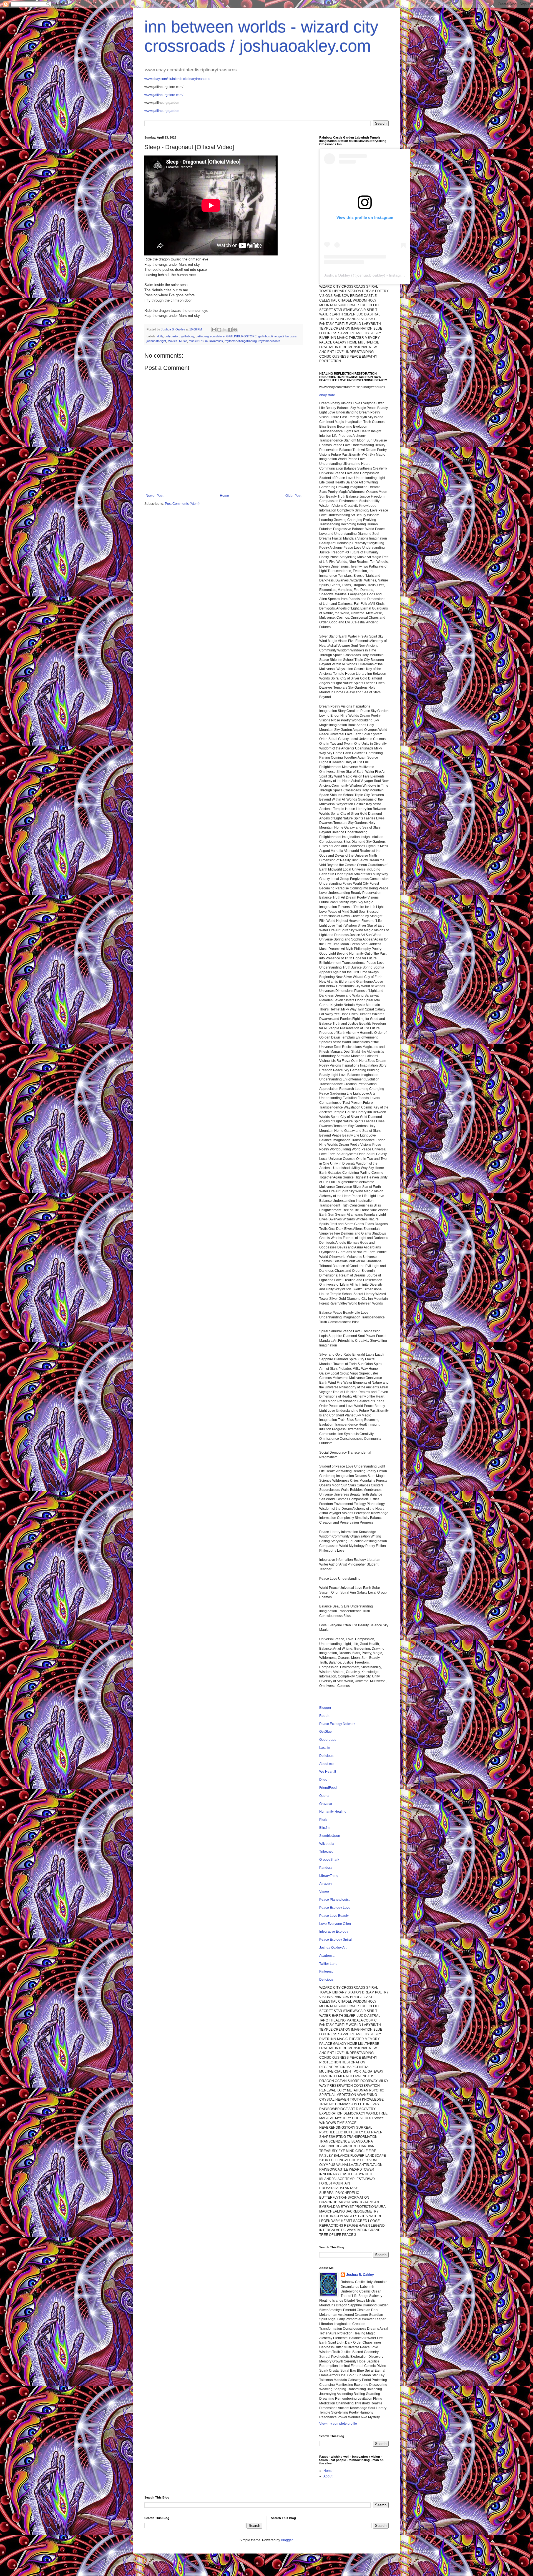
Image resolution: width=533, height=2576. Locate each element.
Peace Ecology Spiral (335, 1940)
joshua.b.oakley (370, 275)
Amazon (325, 1884)
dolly (160, 336)
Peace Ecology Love (335, 1908)
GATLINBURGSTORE (241, 336)
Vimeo (324, 1892)
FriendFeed (328, 1788)
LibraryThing (329, 1876)
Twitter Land (328, 1964)
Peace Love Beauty (334, 1916)
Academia (327, 1956)
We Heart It (328, 1772)
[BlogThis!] (219, 330)
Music (183, 341)
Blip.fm (324, 1828)
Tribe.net (326, 1852)
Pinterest (326, 1971)
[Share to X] (225, 330)
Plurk (323, 1820)
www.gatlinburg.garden (162, 111)
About (328, 2476)
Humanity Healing (333, 1812)
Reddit (324, 1716)
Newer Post (154, 496)
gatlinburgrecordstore (210, 336)
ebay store (327, 395)
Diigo (323, 1780)
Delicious (326, 1756)
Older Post (293, 496)
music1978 (196, 341)
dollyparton (172, 336)
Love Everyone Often (335, 1924)
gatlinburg (188, 336)
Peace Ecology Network (337, 1724)
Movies (173, 341)
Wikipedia (327, 1844)
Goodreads (328, 1740)
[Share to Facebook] (230, 330)
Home (224, 496)
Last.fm (325, 1748)
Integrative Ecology (334, 1932)
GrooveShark (329, 1860)
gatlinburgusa (287, 336)
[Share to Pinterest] (235, 330)
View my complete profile (338, 2424)
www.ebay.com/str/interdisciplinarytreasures (177, 79)
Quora (324, 1796)
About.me (326, 1764)
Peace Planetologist (334, 1900)
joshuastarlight (156, 341)
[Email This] (214, 330)
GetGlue (325, 1732)
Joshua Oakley (337, 275)
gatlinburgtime (267, 336)
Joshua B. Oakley (360, 2275)
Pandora (326, 1868)
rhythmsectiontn (269, 341)
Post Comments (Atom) (182, 504)
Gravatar (326, 1804)
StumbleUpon (330, 1836)
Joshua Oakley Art (333, 1948)
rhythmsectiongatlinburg (241, 341)
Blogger (325, 1708)
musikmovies (214, 341)
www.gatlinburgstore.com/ (164, 95)
